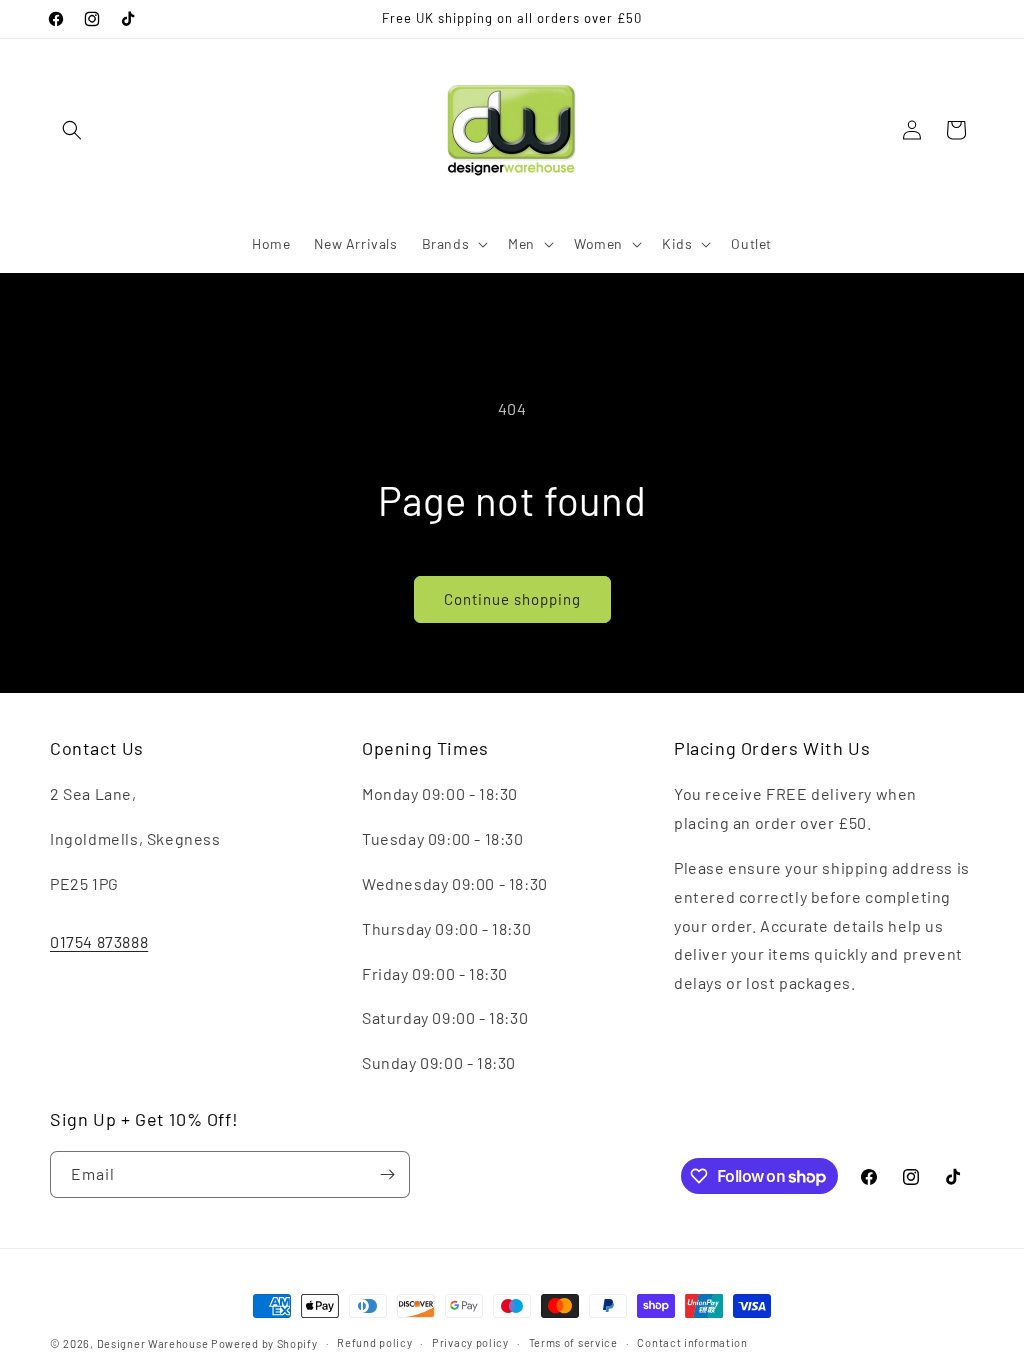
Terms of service (573, 1342)
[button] (72, 130)
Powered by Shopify (264, 1343)
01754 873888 (99, 941)
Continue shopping (512, 599)
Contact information (692, 1342)
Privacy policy (470, 1342)
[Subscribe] (387, 1174)
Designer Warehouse (153, 1343)
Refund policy (374, 1342)
